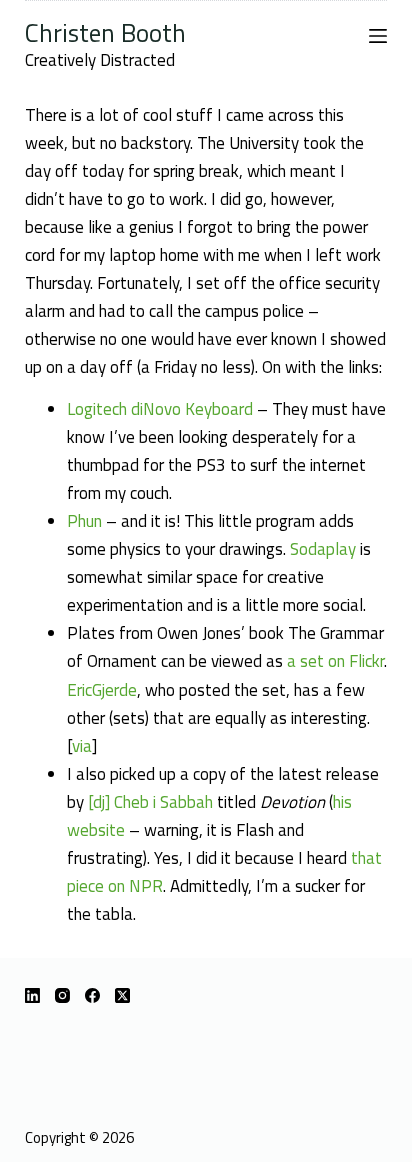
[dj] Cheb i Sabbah (150, 802)
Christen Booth (105, 32)
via (82, 746)
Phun (84, 521)
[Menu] (378, 36)
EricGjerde (102, 690)
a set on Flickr (335, 661)
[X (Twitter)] (122, 995)
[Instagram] (62, 995)
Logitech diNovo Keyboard (160, 409)
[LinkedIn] (32, 995)
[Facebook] (92, 995)
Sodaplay (323, 549)
